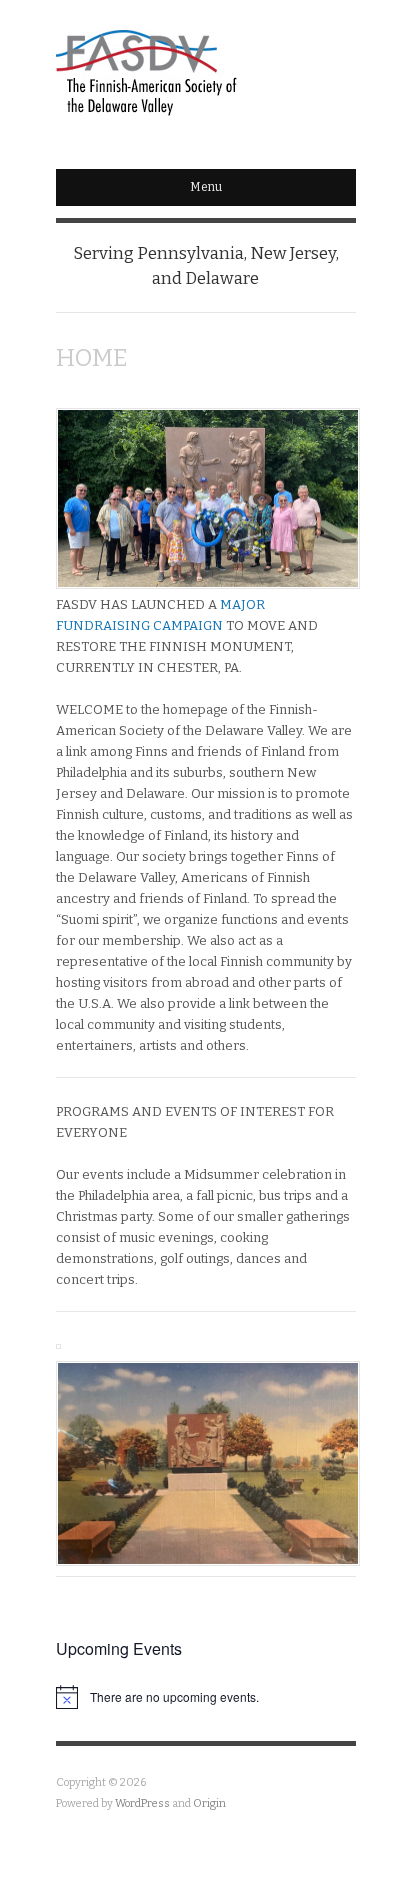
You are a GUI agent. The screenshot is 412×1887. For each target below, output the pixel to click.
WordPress (142, 1803)
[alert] (206, 1697)
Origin (209, 1803)
